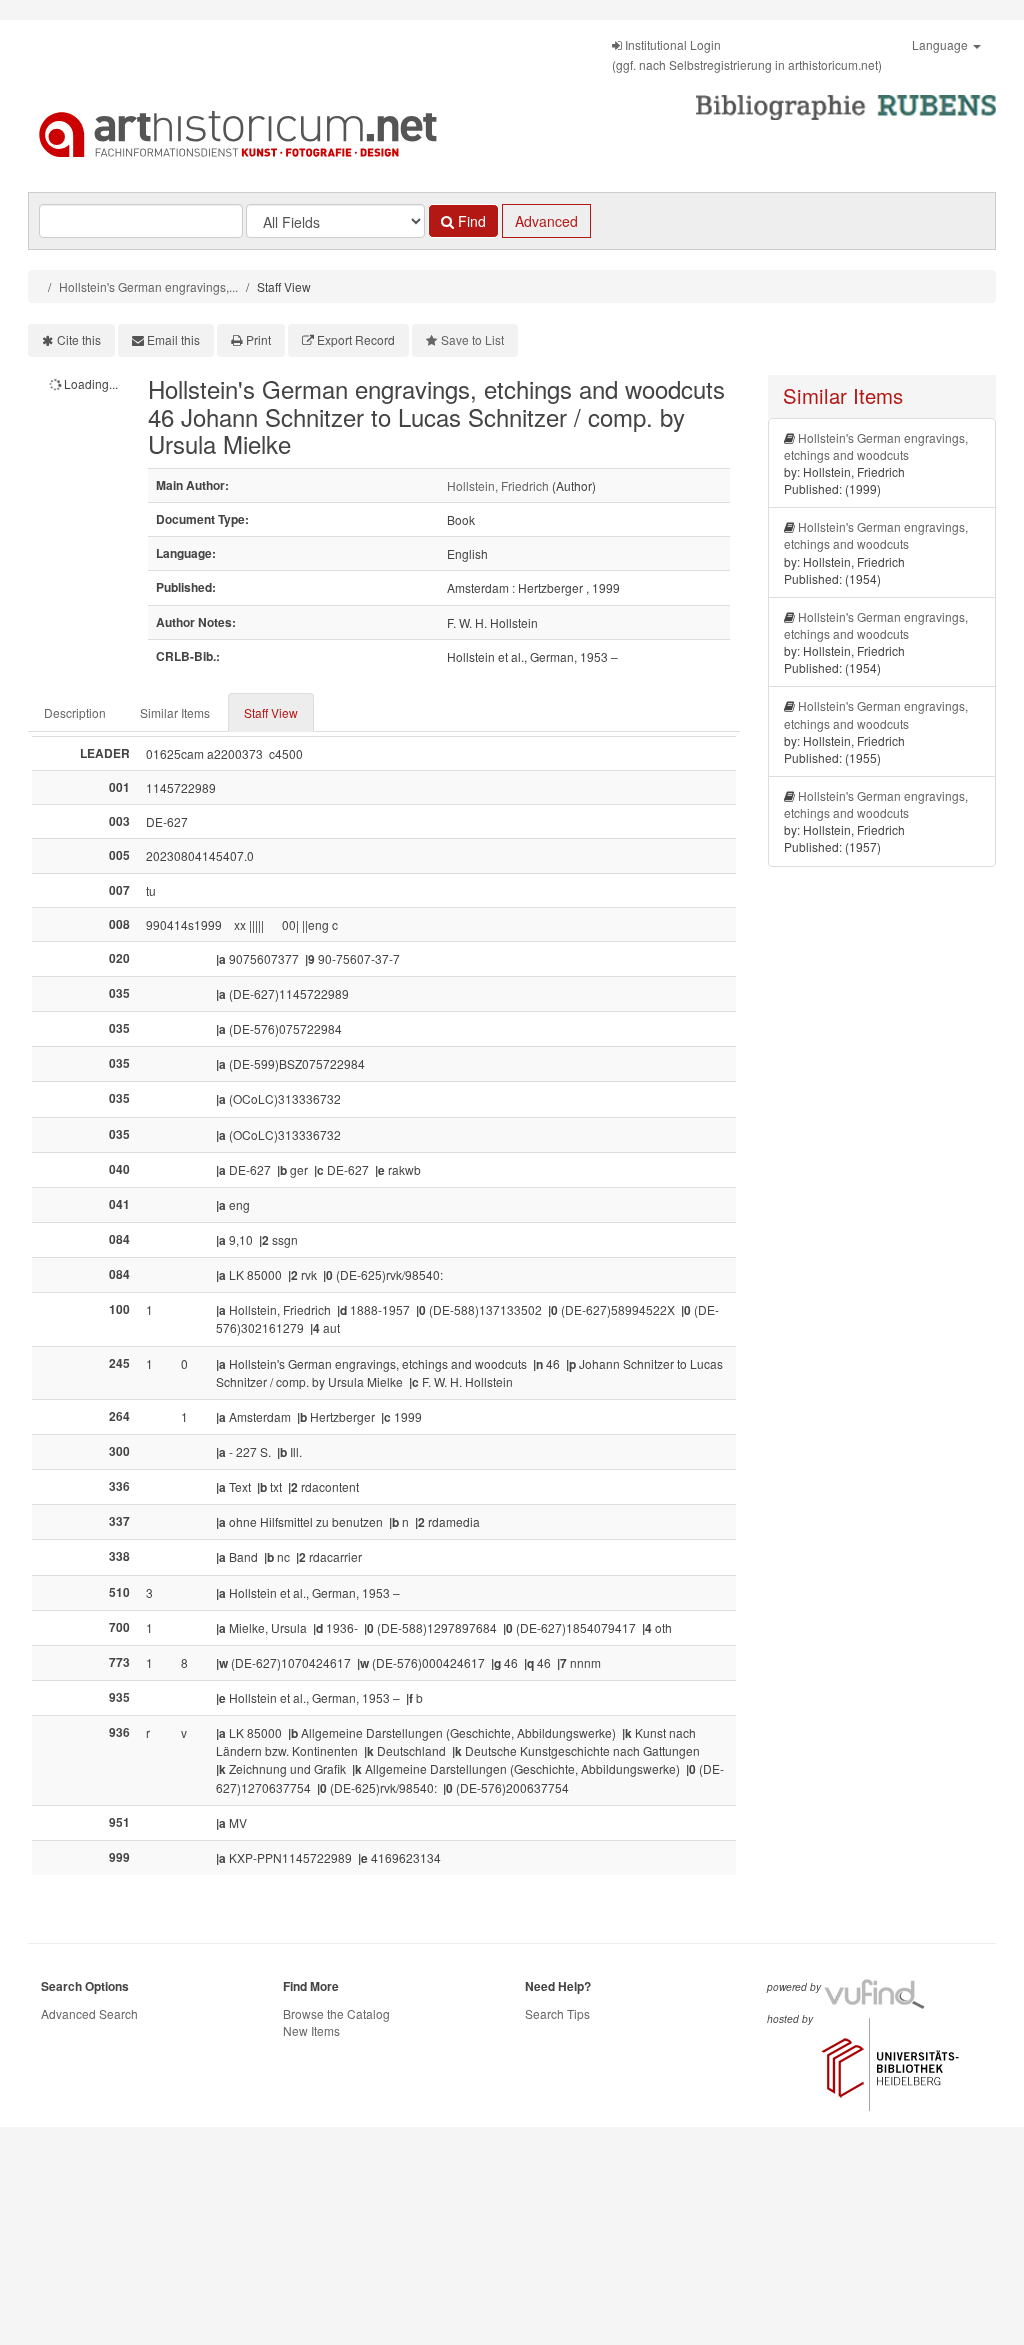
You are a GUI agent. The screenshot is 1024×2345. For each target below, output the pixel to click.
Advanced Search (89, 2013)
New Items (311, 2030)
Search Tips (557, 2013)
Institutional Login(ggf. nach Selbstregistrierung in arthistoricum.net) (747, 54)
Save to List (472, 339)
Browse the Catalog (336, 2013)
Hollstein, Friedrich (498, 485)
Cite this (79, 339)
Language (941, 44)
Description (75, 712)
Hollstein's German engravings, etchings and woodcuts (876, 446)
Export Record (356, 339)
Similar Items (175, 712)
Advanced (546, 221)
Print (258, 339)
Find (470, 221)
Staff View (271, 712)
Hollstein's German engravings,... (148, 286)
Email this (173, 339)
